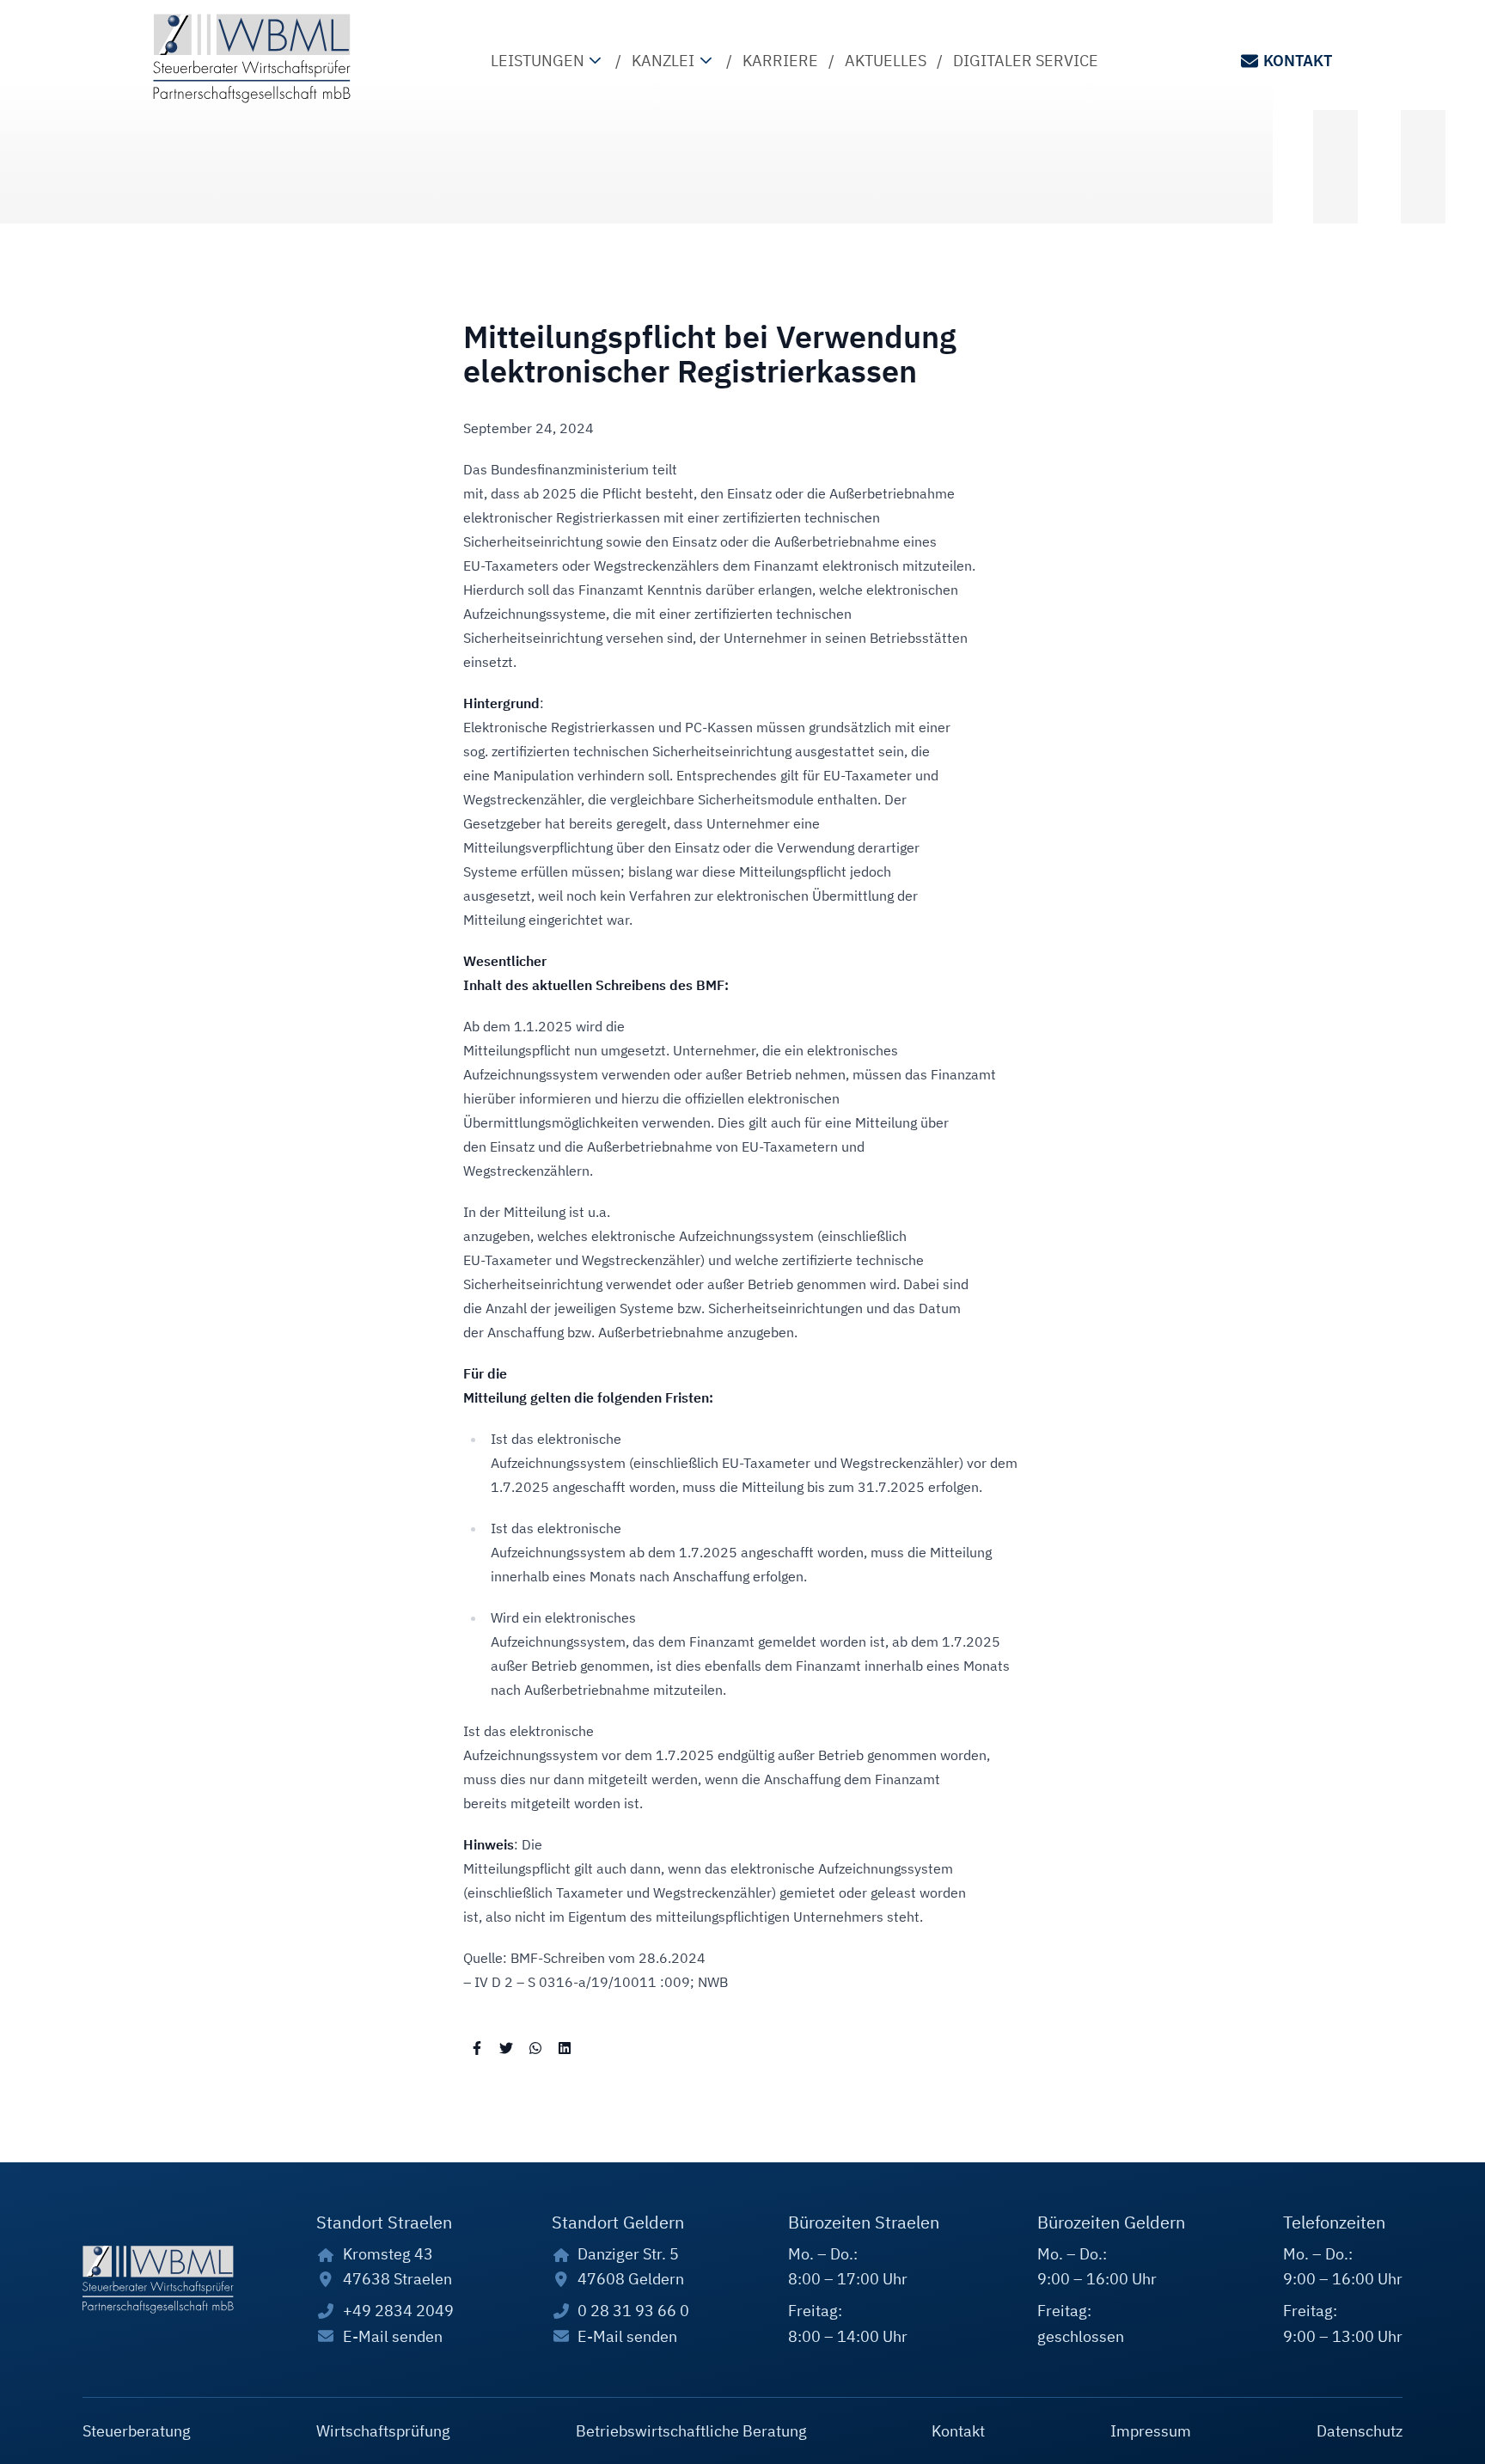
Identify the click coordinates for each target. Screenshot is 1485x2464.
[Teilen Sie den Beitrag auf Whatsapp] (535, 2047)
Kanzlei (663, 61)
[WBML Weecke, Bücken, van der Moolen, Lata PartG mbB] (252, 58)
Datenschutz (1360, 2431)
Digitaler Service (1026, 61)
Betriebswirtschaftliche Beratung (691, 2431)
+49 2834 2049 (398, 2311)
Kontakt (1298, 61)
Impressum (1151, 2431)
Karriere (780, 61)
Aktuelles (886, 61)
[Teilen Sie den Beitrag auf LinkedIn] (565, 2047)
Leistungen (538, 61)
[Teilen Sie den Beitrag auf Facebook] (477, 2047)
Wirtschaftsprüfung (383, 2431)
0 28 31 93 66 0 (633, 2311)
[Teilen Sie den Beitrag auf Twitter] (506, 2047)
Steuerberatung (137, 2431)
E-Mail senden (393, 2336)
